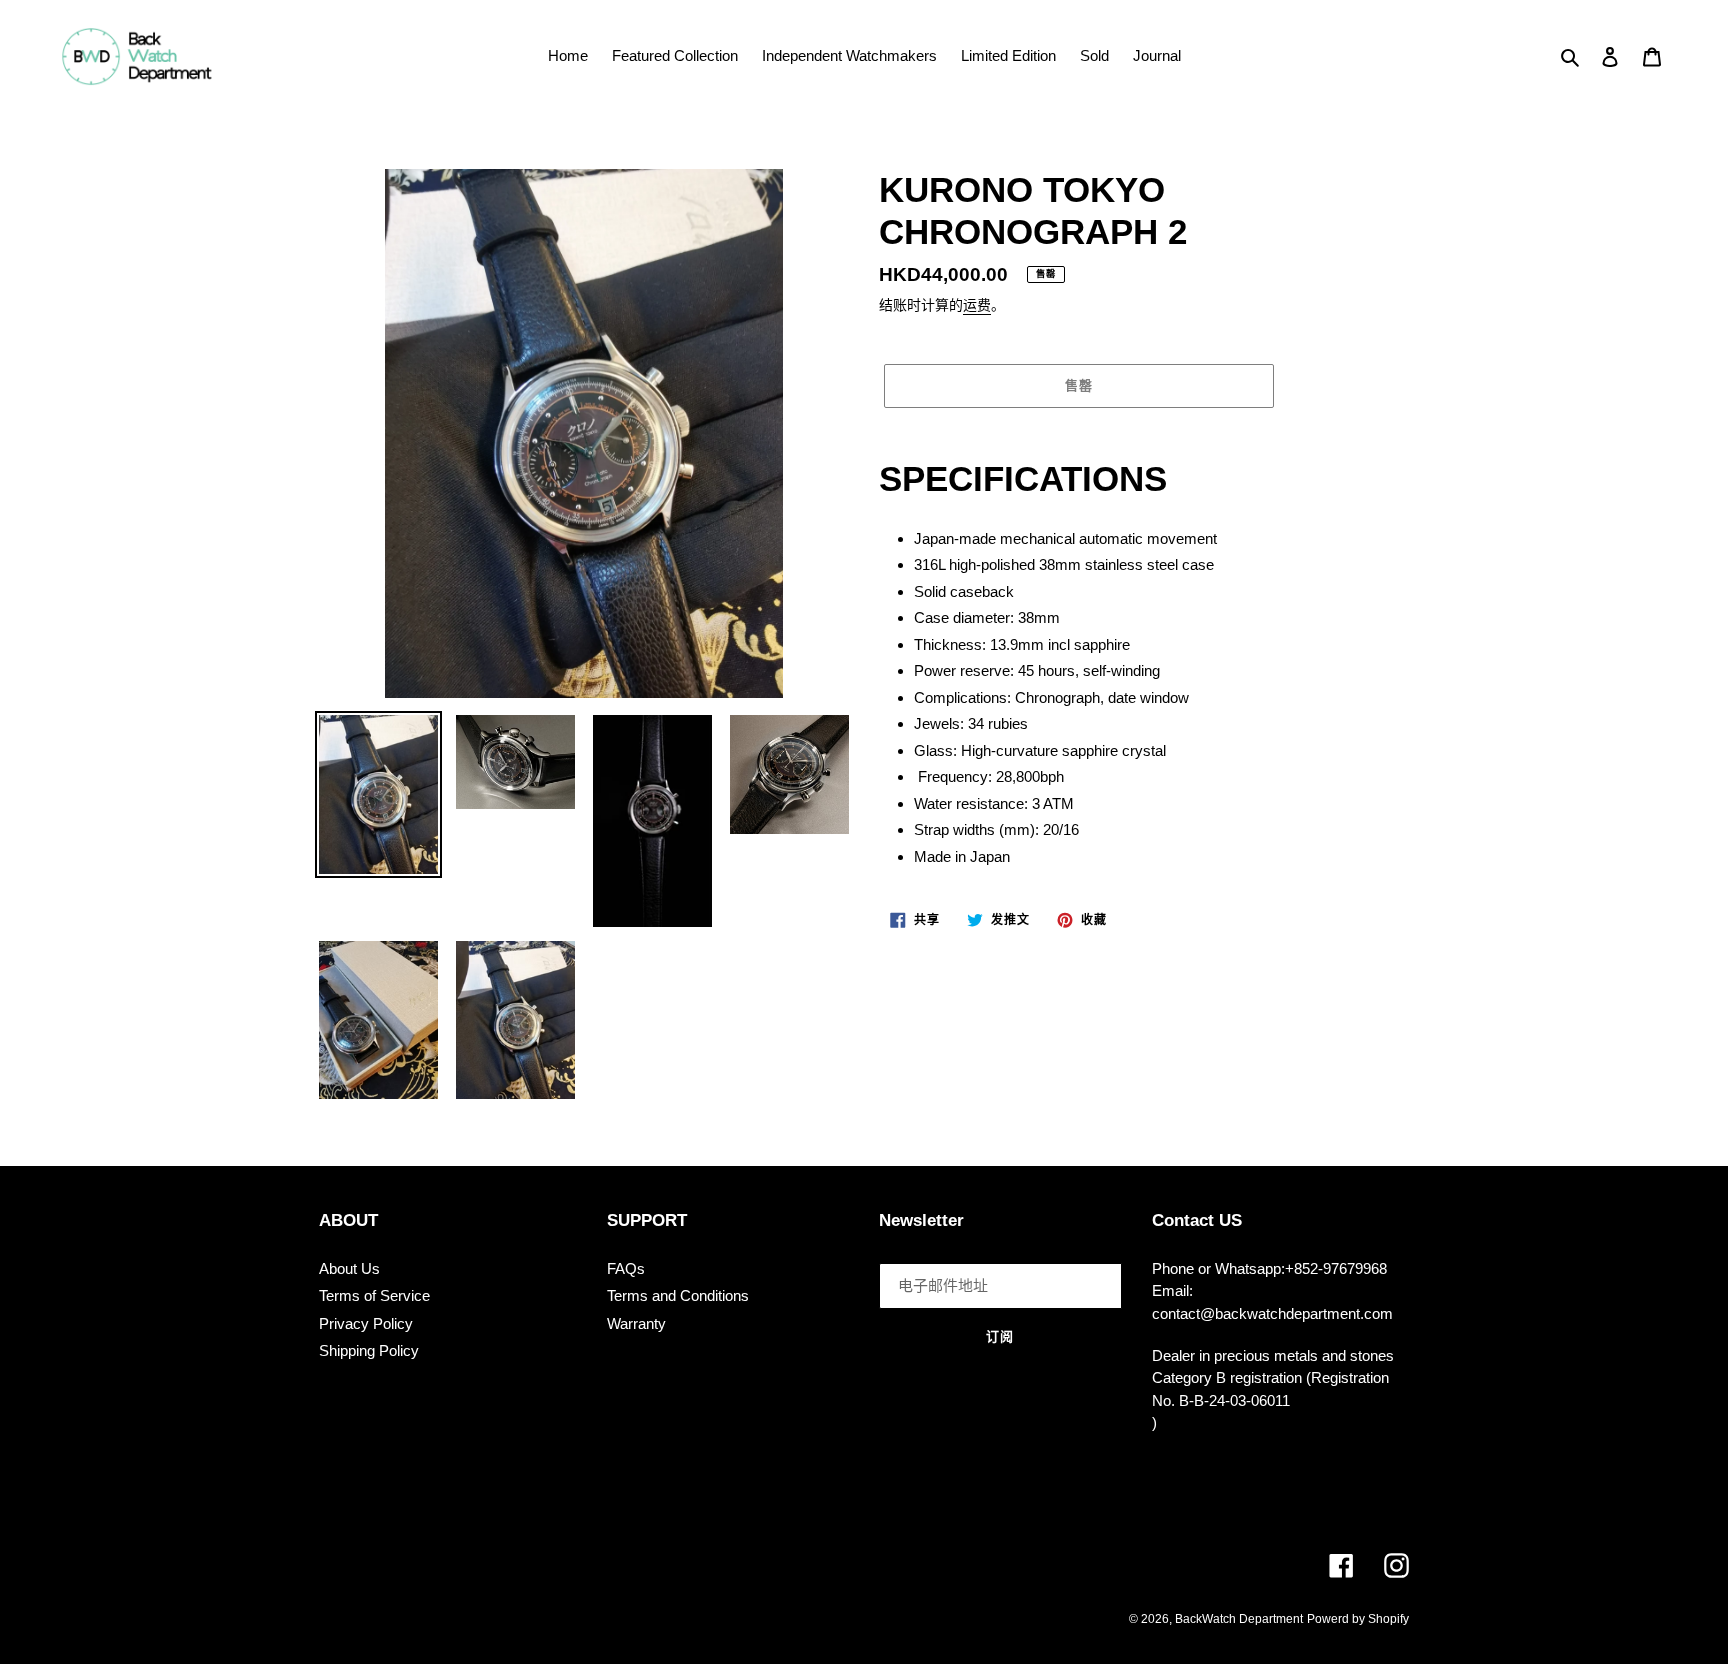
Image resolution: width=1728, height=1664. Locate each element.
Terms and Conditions (678, 1295)
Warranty (636, 1323)
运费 (977, 305)
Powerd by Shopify (1358, 1619)
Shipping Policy (369, 1350)
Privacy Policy (366, 1323)
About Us (349, 1268)
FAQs (626, 1268)
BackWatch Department (1239, 1619)
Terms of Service (374, 1295)
